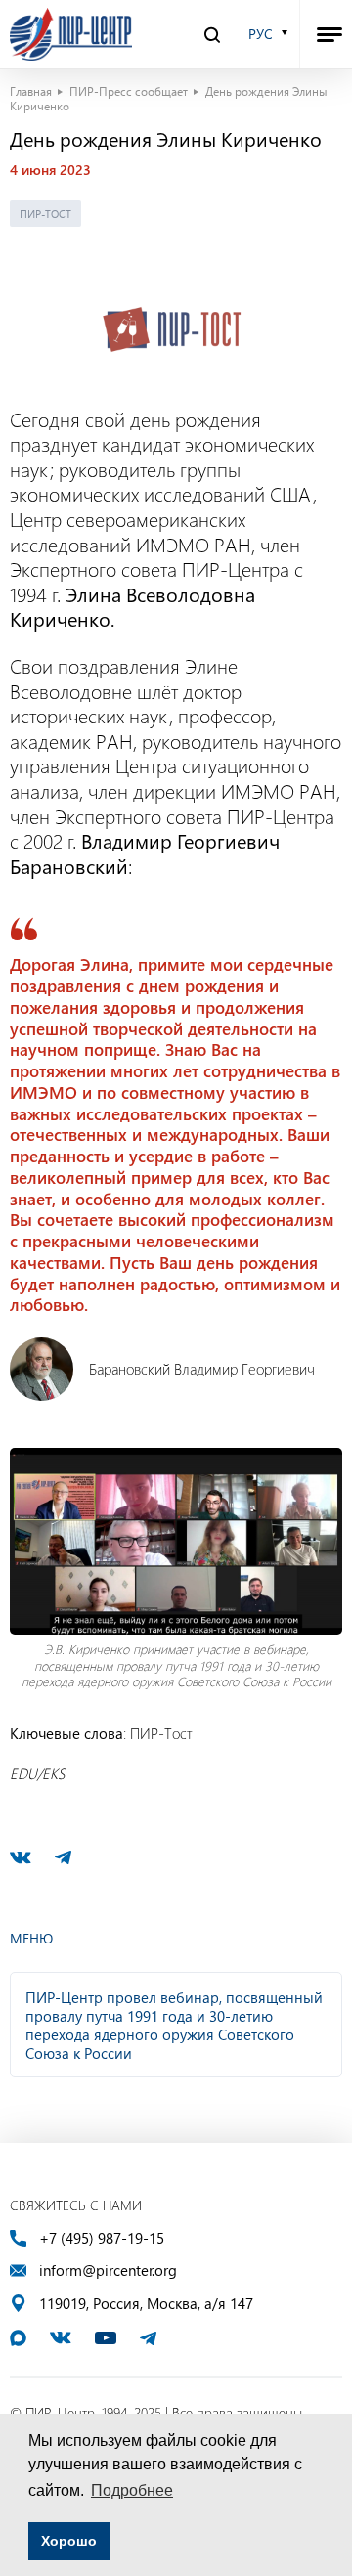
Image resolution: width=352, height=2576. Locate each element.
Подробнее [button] (132, 2490)
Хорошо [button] (69, 2541)
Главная (31, 91)
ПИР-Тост (45, 214)
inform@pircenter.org (108, 2270)
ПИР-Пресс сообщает (129, 91)
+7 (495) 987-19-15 (102, 2238)
